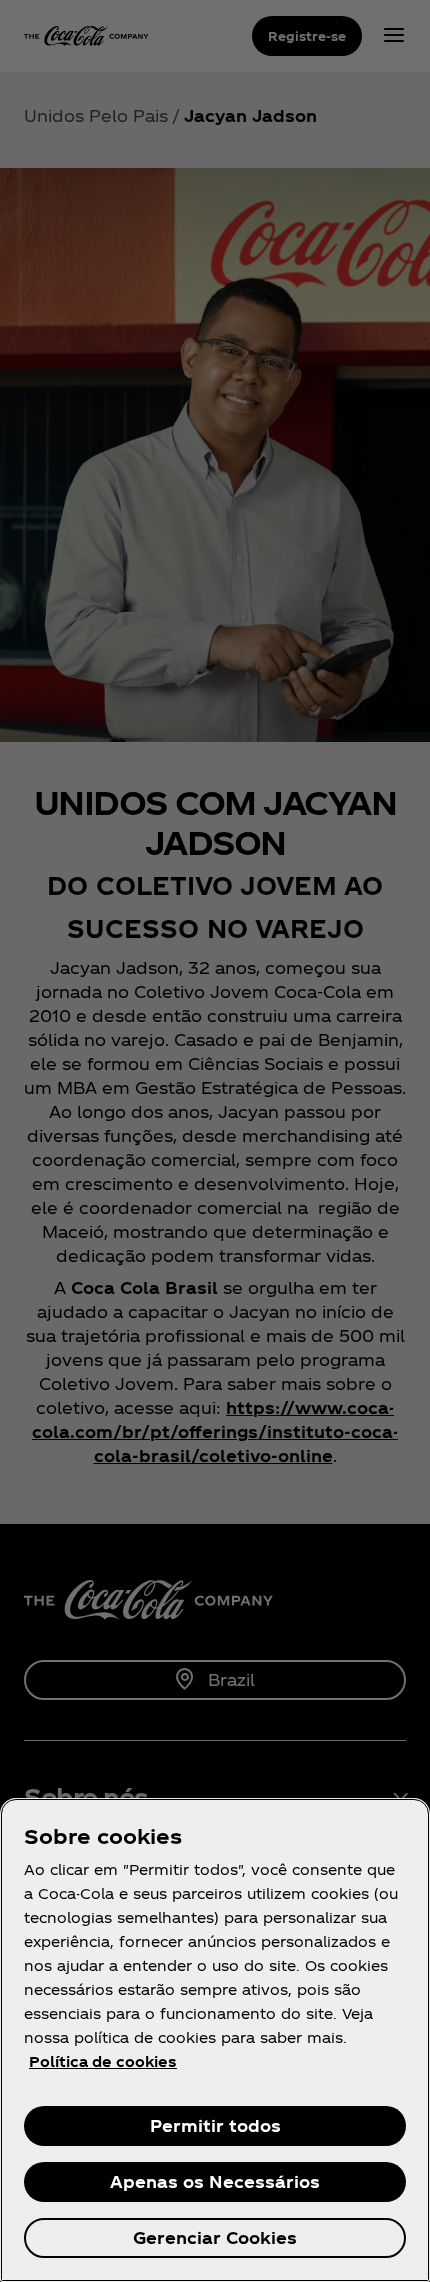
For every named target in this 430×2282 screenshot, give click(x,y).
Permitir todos (215, 2125)
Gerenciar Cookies (215, 2237)
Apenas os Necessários (215, 2181)
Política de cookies (103, 2061)
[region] (215, 2040)
